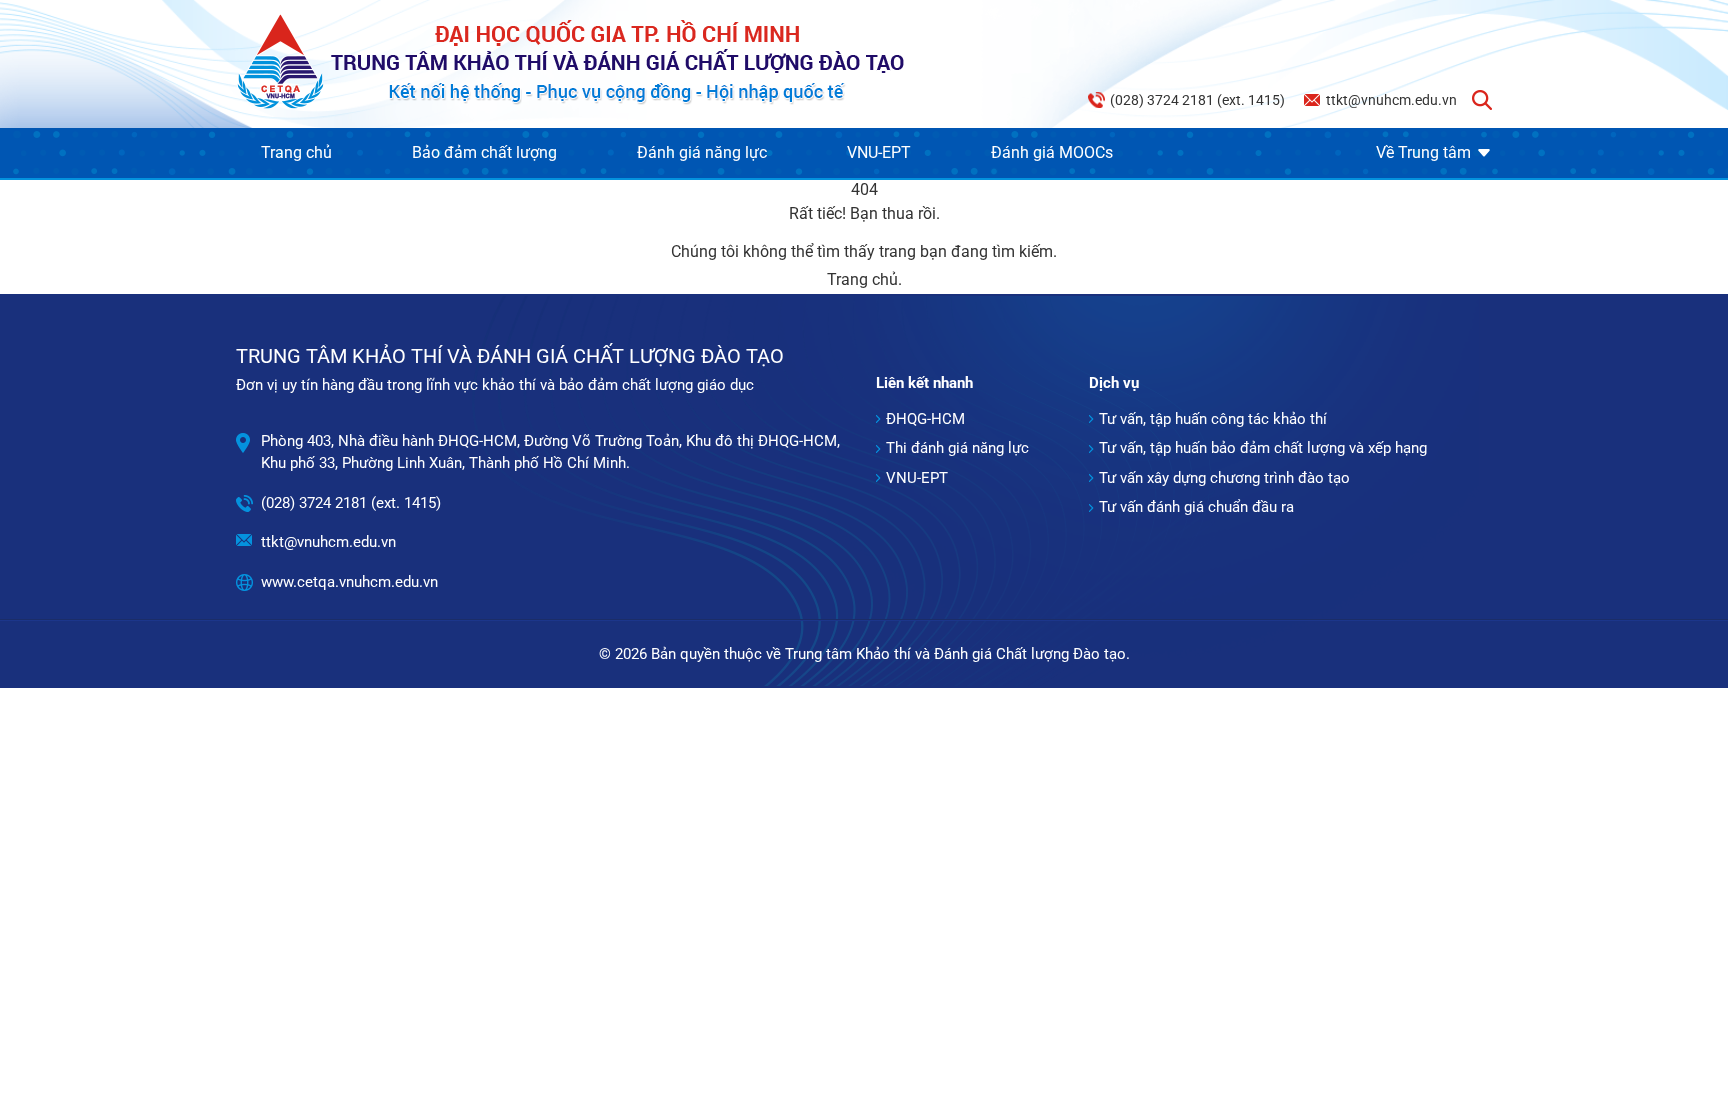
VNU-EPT (879, 152)
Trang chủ (296, 152)
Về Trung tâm (1423, 152)
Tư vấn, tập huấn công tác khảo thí (1213, 419)
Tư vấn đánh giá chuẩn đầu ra (1196, 507)
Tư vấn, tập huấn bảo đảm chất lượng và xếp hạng (1263, 448)
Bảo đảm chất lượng (484, 152)
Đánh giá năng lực (702, 152)
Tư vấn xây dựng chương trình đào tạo (1224, 478)
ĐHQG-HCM (925, 419)
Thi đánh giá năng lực (957, 448)
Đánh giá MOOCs (1052, 152)
